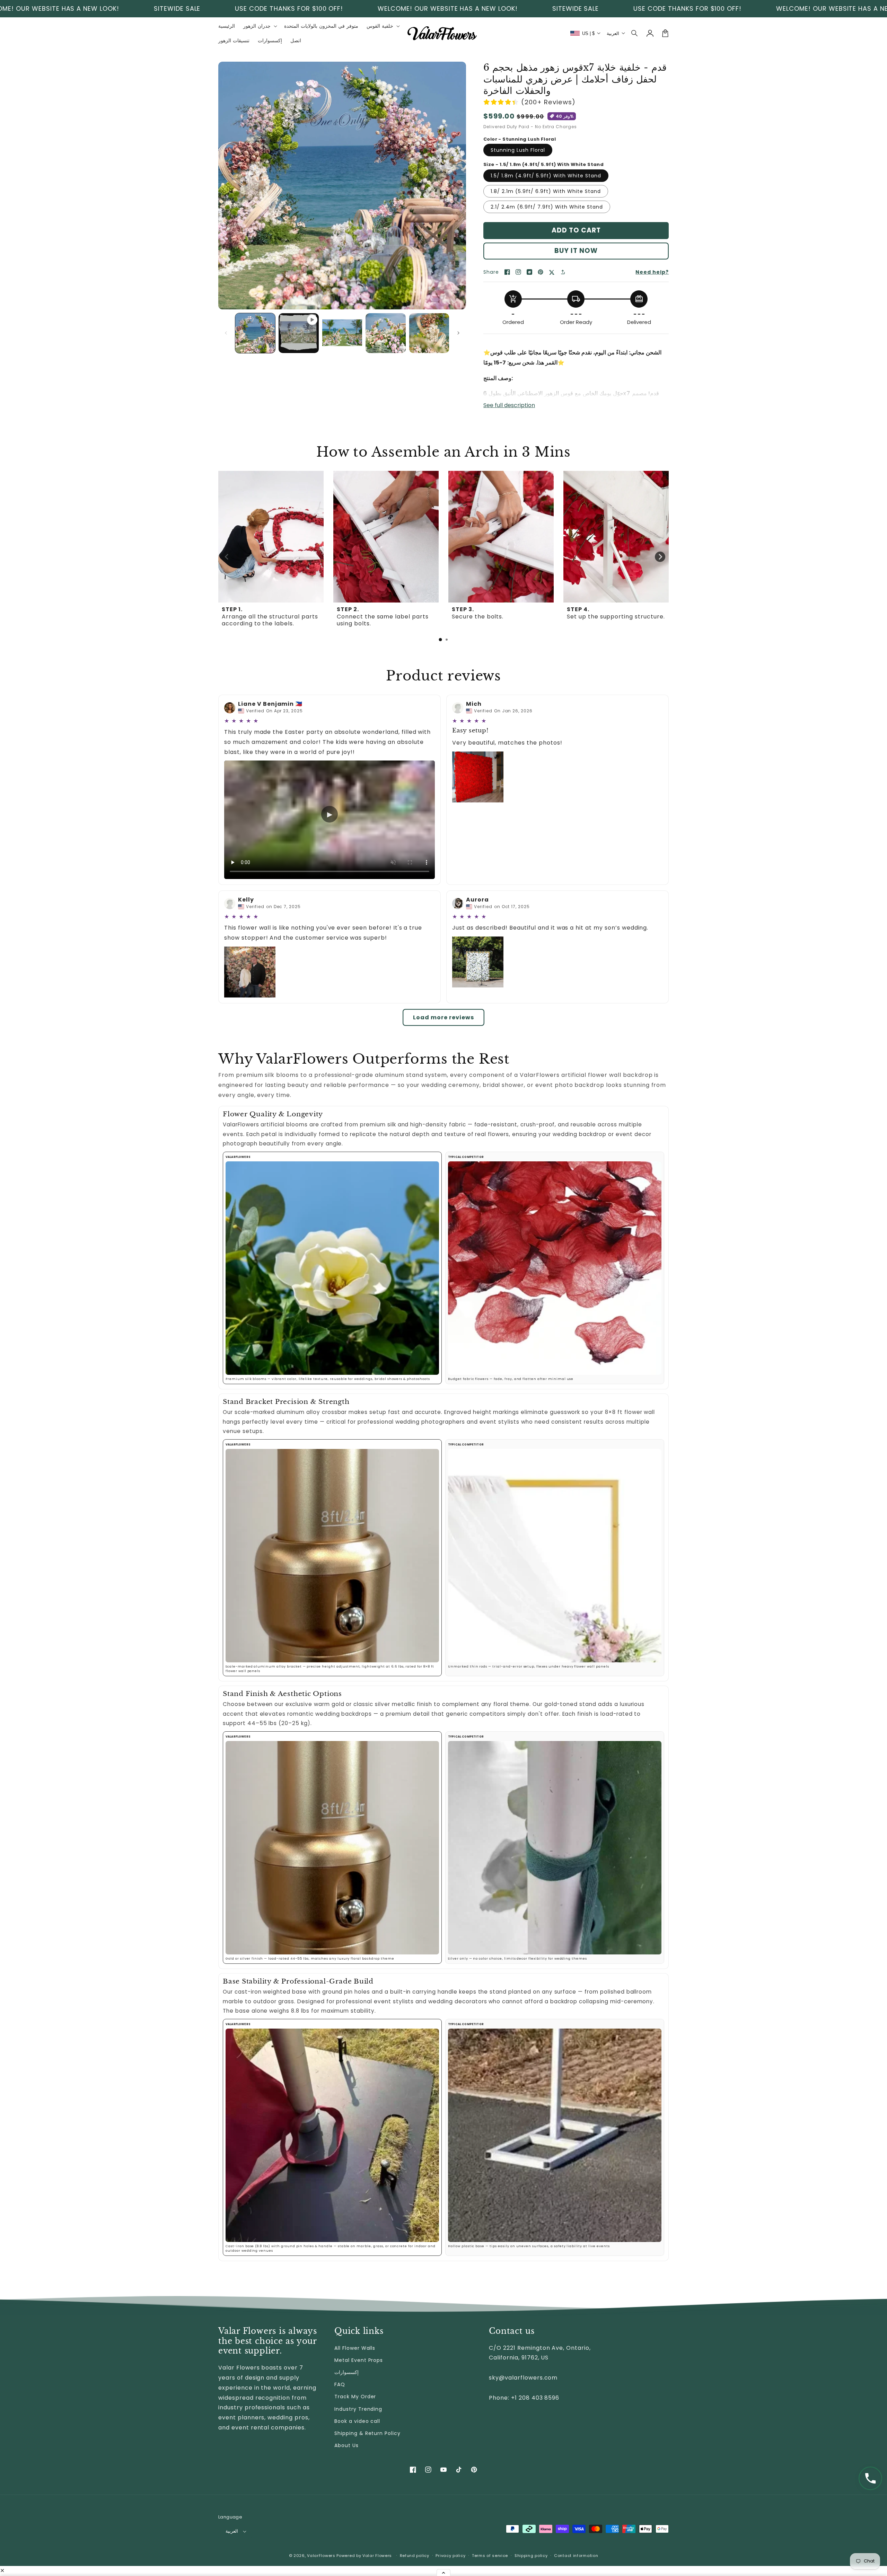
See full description (509, 405)
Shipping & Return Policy (367, 2433)
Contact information (576, 2556)
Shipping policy (531, 2556)
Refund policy (415, 2556)
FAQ (340, 2384)
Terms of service (490, 2556)
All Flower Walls (355, 2348)
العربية (232, 2531)
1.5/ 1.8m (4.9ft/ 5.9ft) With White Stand (546, 176)
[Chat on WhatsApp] (870, 2478)
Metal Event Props (359, 2360)
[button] (635, 33)
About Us (346, 2445)
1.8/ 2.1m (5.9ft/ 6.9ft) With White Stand (546, 191)
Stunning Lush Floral (518, 150)
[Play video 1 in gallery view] (298, 333)
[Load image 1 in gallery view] (255, 333)
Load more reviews (443, 1017)
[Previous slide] (227, 557)
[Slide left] (226, 333)
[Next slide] (660, 557)
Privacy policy (450, 2556)
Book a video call (357, 2421)
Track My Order (355, 2397)
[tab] (440, 640)
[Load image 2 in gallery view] (342, 333)
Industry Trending (358, 2409)
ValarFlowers (321, 2556)
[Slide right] (458, 333)
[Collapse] (443, 2573)
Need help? (652, 272)
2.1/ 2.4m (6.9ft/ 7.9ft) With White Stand (547, 207)
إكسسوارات (346, 2372)
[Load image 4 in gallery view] (429, 333)
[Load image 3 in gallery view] (385, 333)
